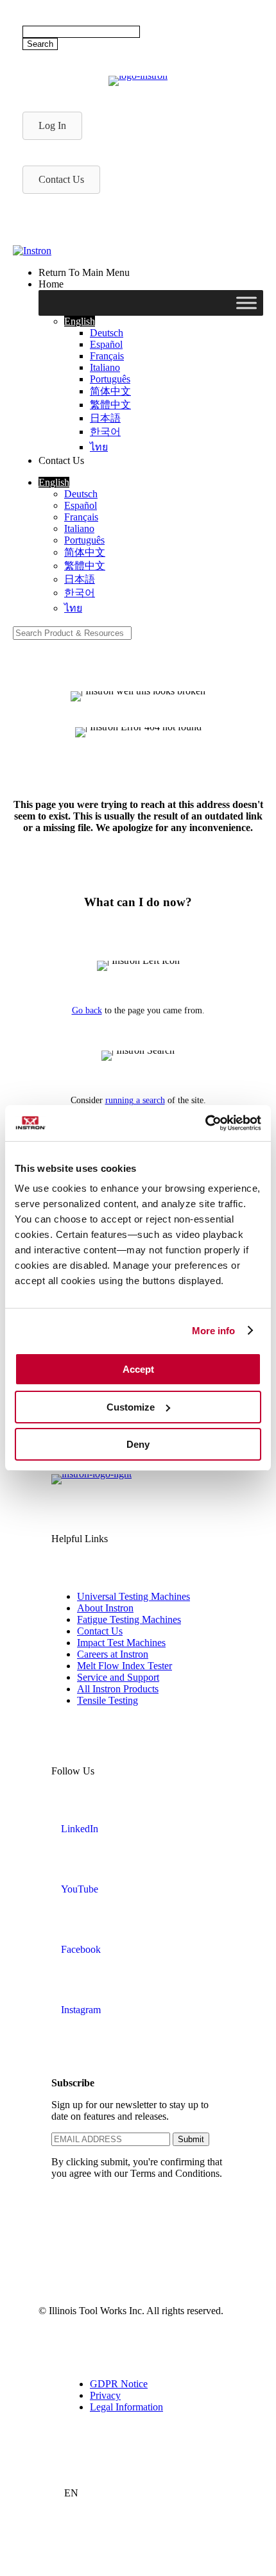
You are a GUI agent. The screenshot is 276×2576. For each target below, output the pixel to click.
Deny (138, 1444)
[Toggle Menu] (246, 303)
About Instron (105, 1608)
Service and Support (118, 1677)
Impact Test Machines (121, 1643)
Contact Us (100, 1631)
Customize (131, 1407)
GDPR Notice (119, 2384)
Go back (87, 1010)
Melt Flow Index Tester (125, 1666)
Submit (191, 2139)
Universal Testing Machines (134, 1596)
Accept (138, 1369)
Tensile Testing (108, 1700)
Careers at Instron (113, 1654)
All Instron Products (118, 1689)
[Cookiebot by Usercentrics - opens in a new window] (205, 1123)
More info (214, 1331)
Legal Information (126, 2407)
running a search (135, 1100)
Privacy (105, 2395)
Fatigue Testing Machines (129, 1619)
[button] (80, 321)
